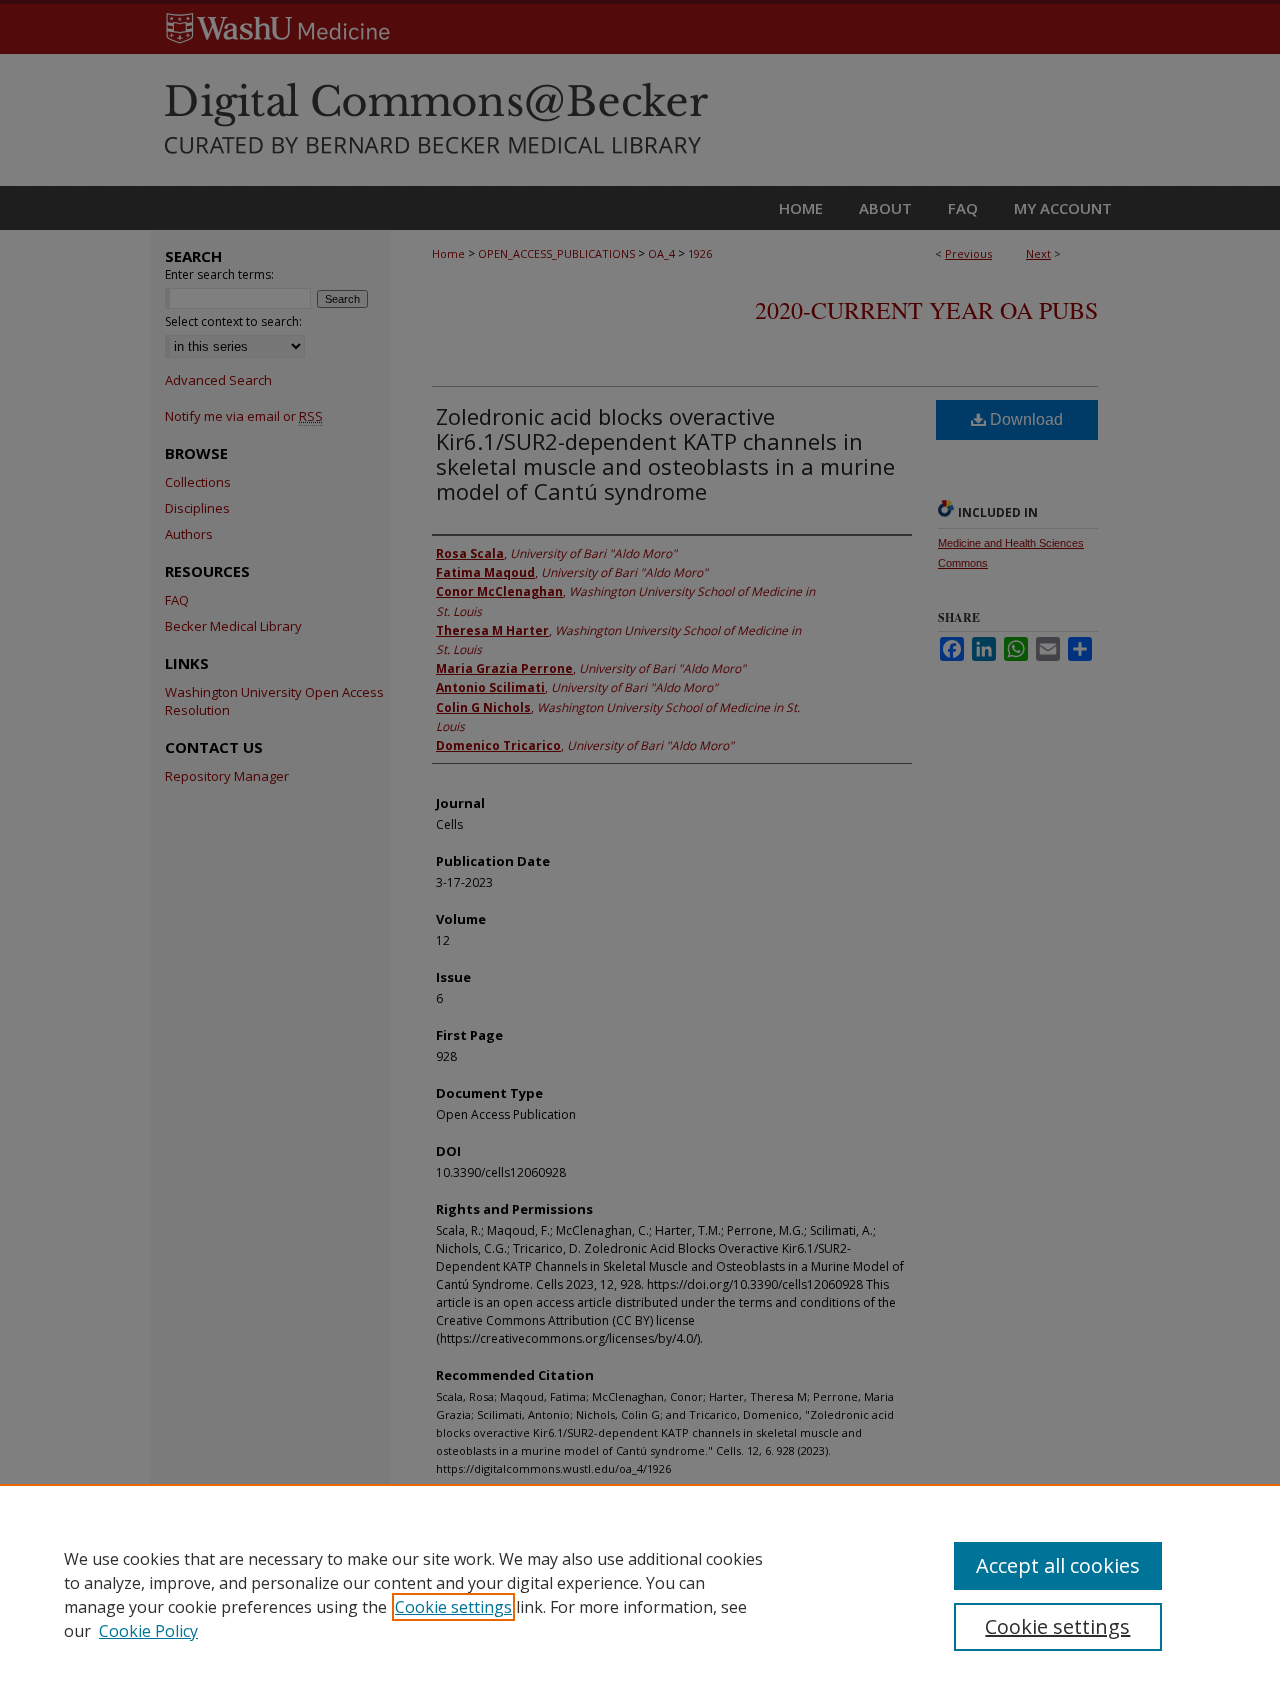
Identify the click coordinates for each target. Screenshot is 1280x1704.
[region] (640, 1594)
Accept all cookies (1058, 1565)
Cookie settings (453, 1607)
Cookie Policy (148, 1631)
